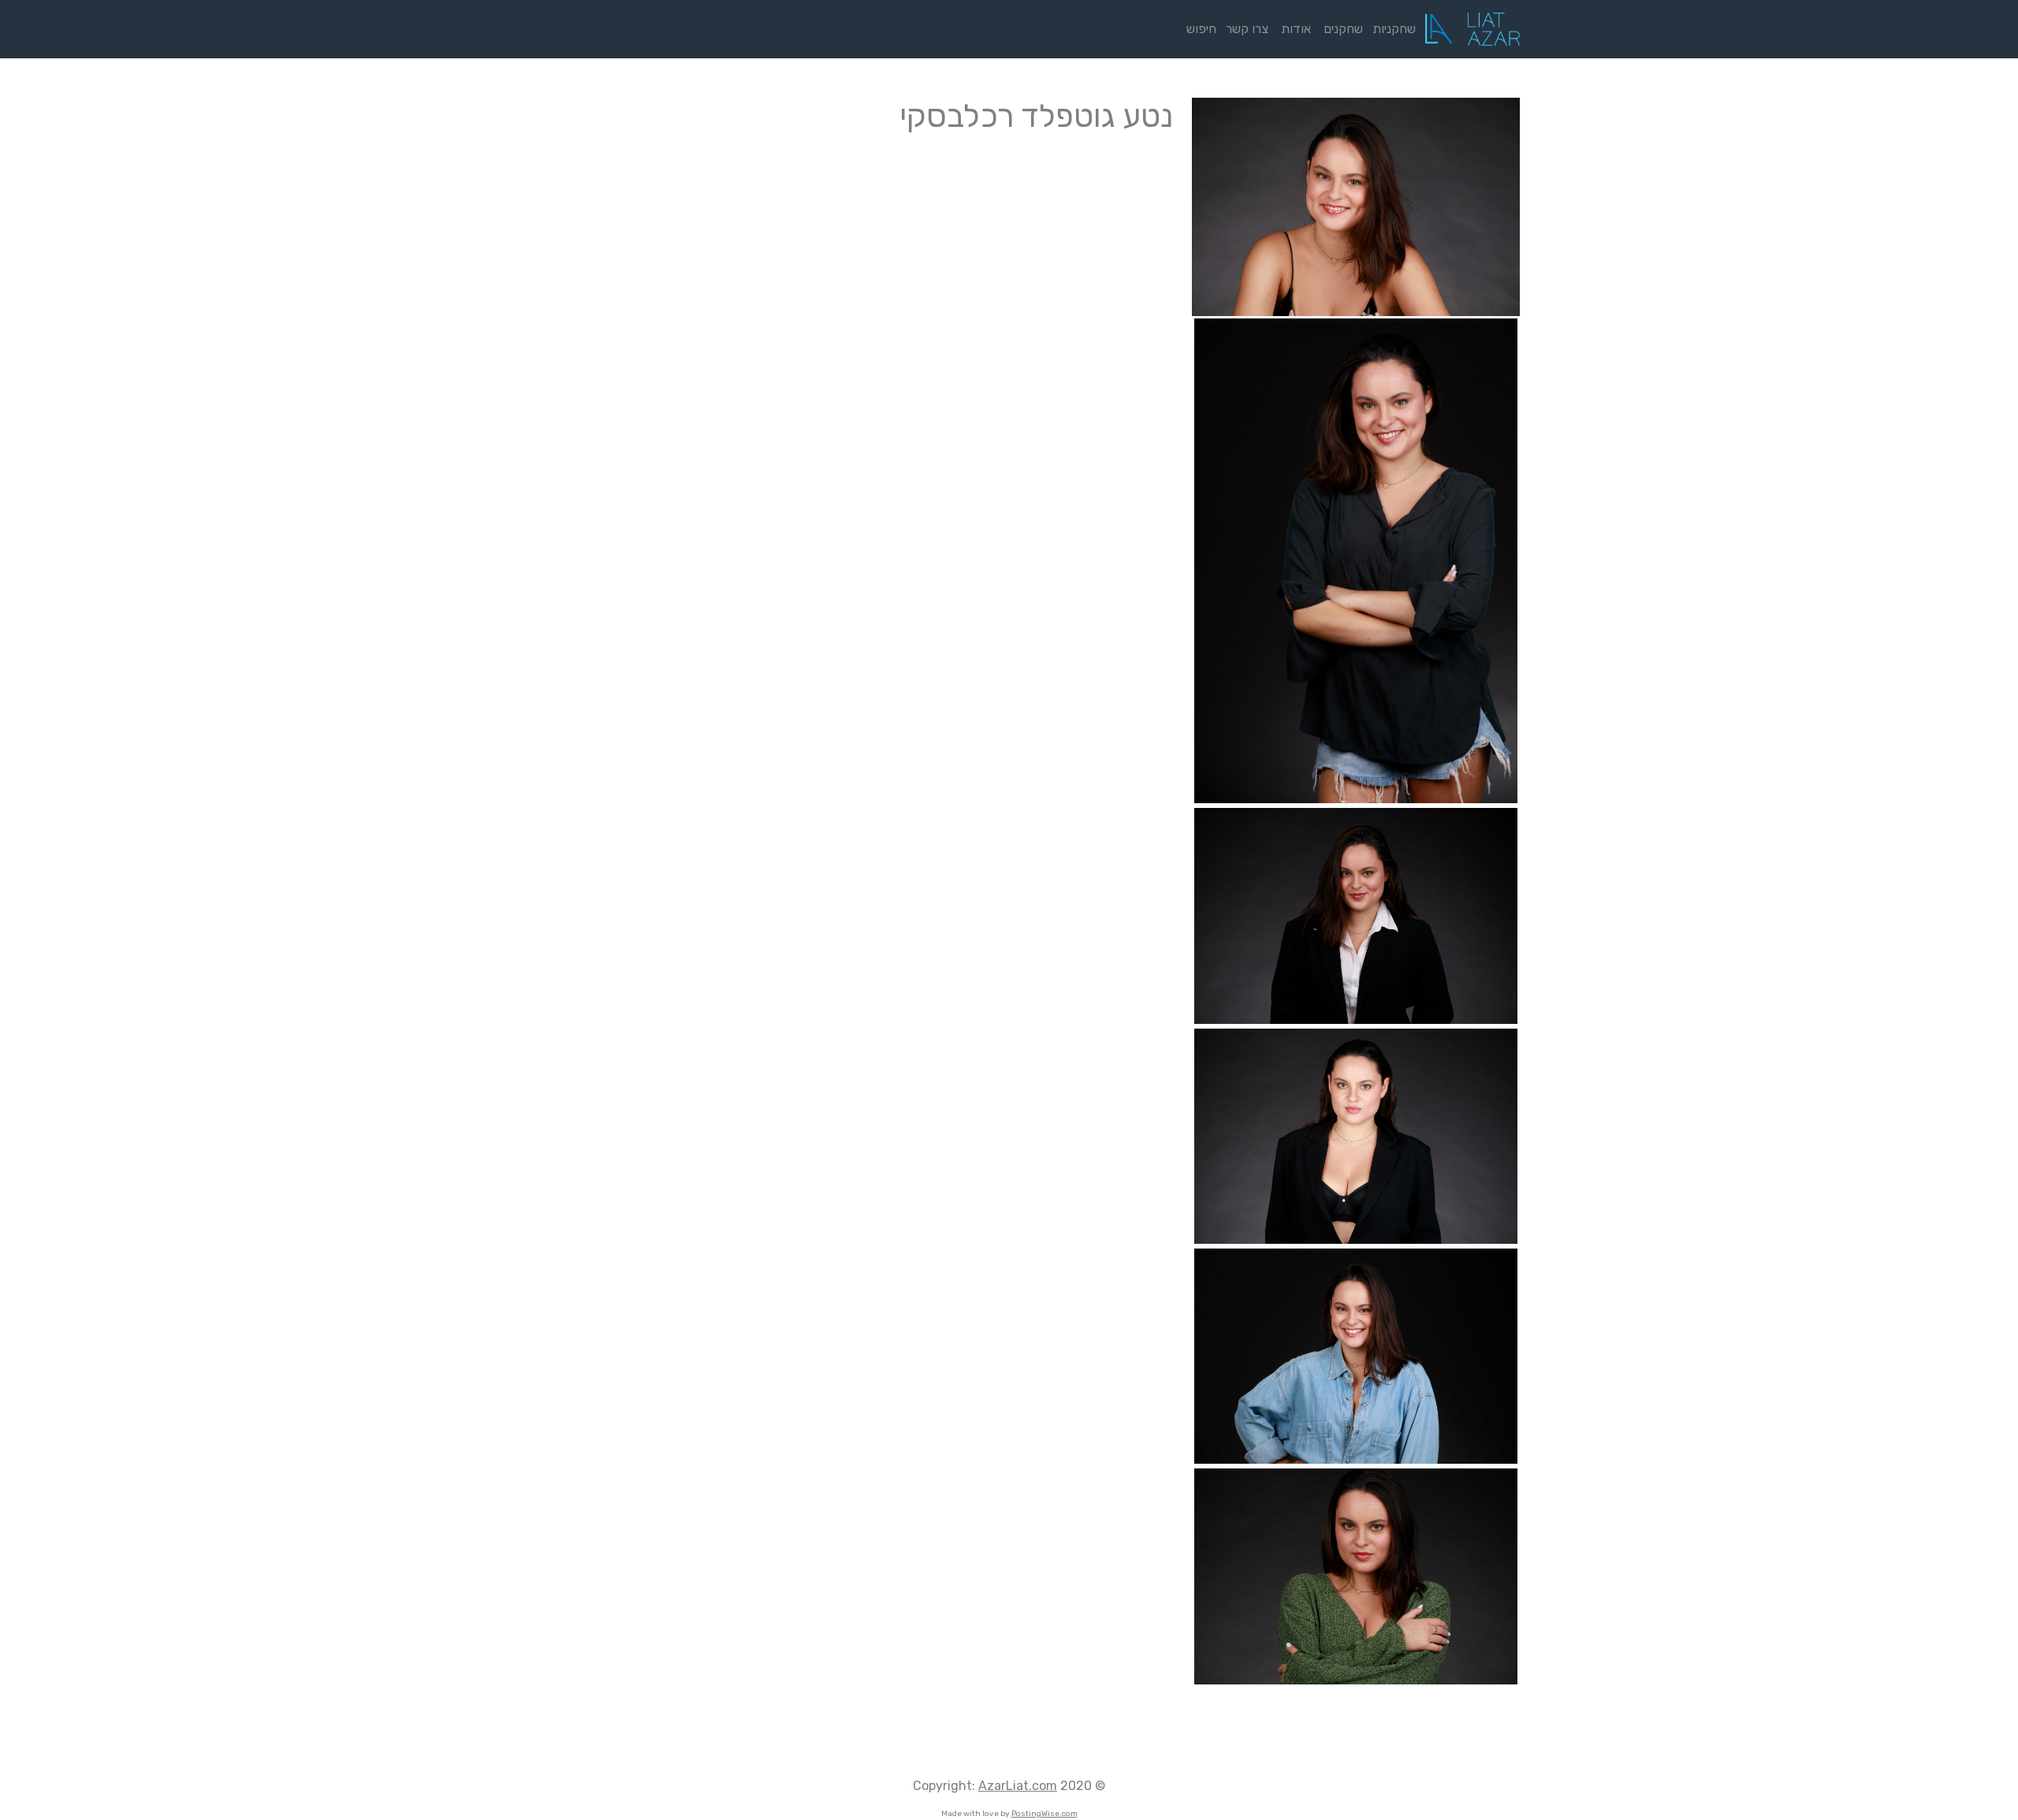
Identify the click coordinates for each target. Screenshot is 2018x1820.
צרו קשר (1247, 29)
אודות (1296, 29)
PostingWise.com (1044, 1814)
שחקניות (1397, 29)
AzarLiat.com (1018, 1786)
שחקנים (1343, 29)
